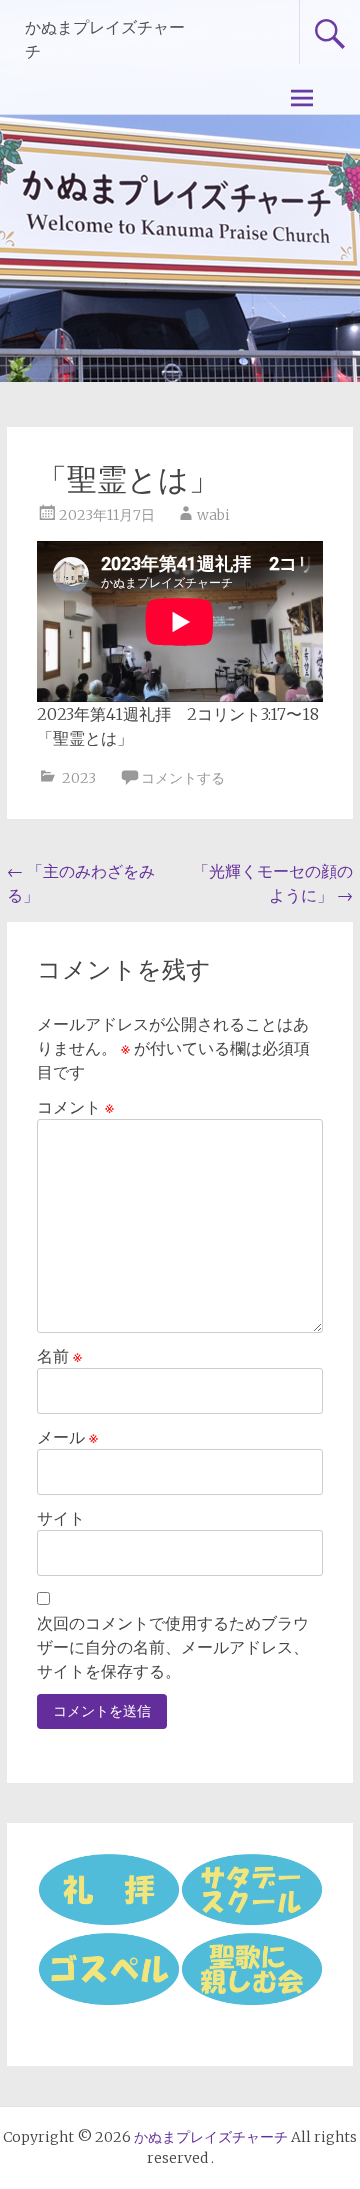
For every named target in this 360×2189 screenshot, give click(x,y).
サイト (61, 1518)
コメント (75, 1107)
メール (67, 1437)
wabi (213, 515)
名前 (59, 1356)
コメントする (183, 778)
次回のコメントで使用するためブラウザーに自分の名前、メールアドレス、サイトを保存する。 (173, 1647)
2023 (79, 778)
